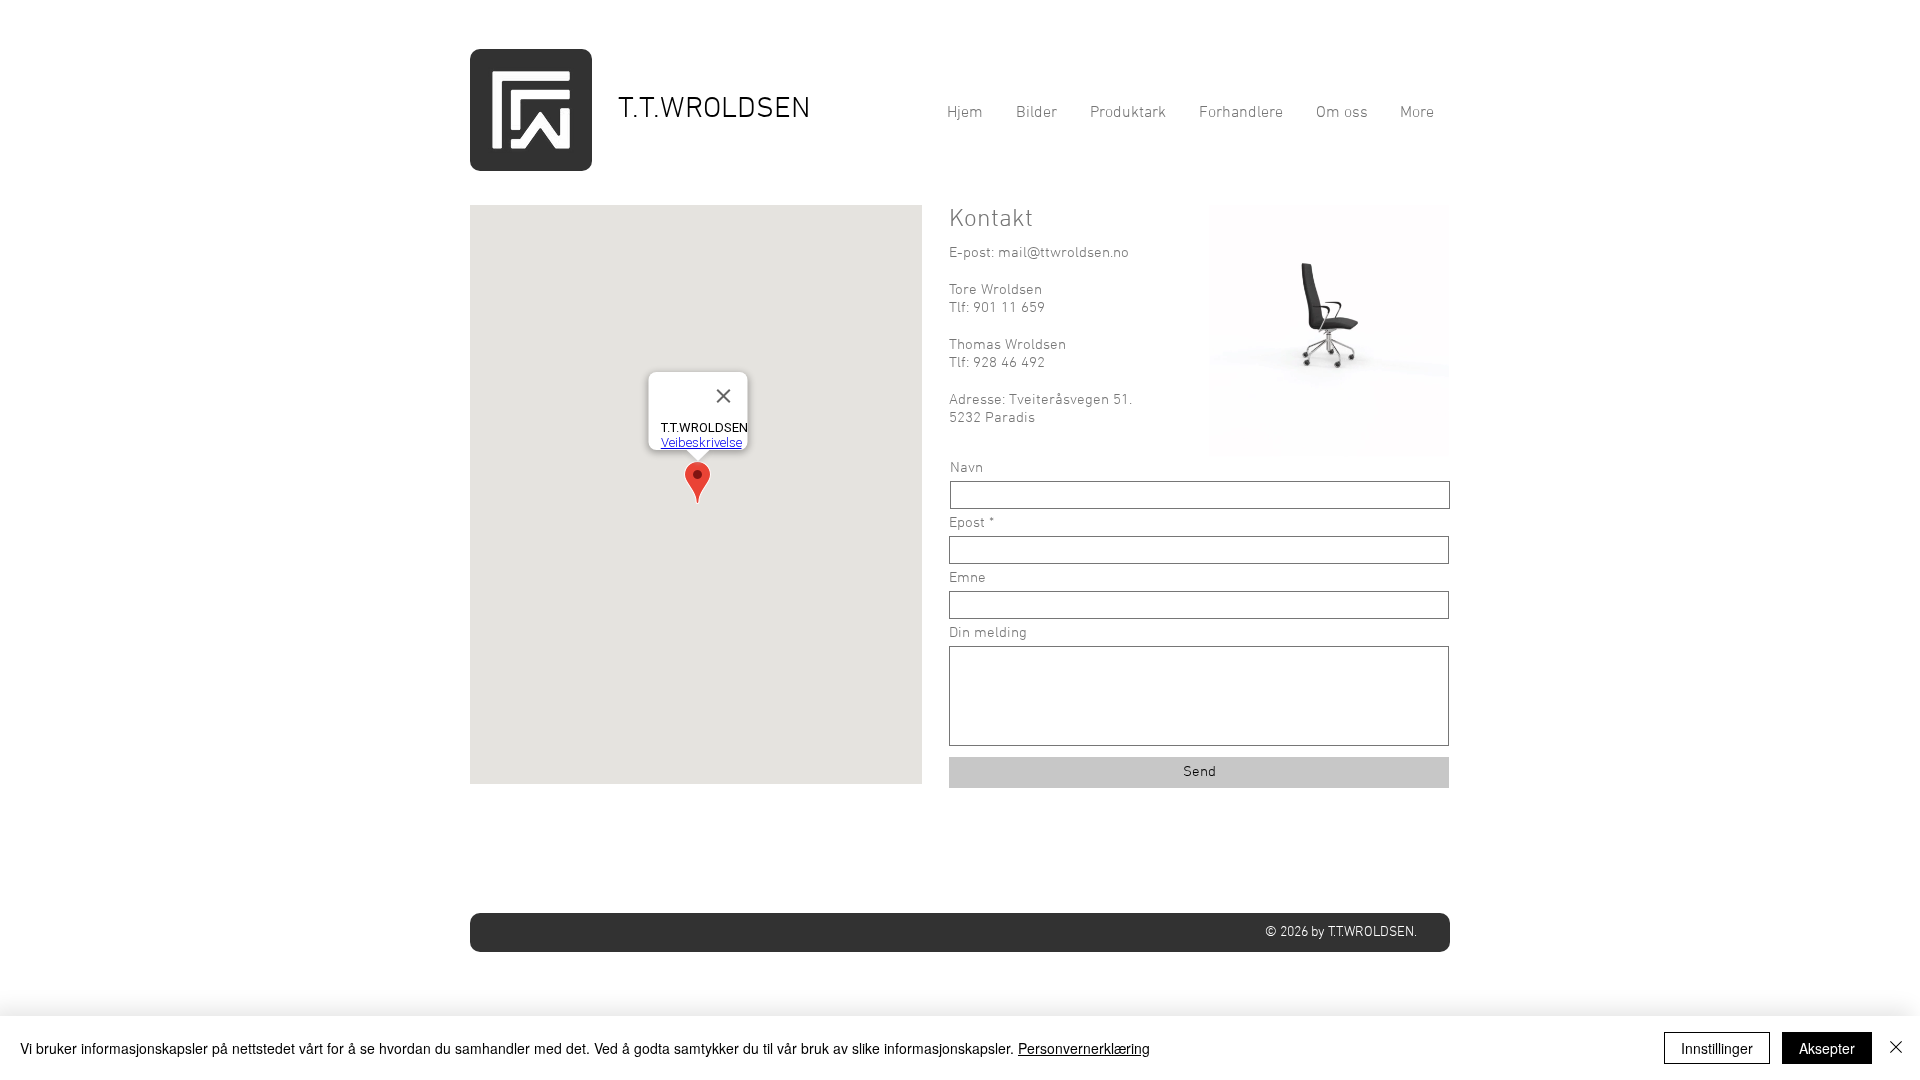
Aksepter (1827, 1048)
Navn (966, 468)
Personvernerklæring (1084, 1048)
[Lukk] (1896, 1048)
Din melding (988, 633)
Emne (967, 578)
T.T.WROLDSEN (714, 109)
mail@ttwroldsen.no (1063, 253)
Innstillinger (1717, 1048)
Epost (967, 523)
